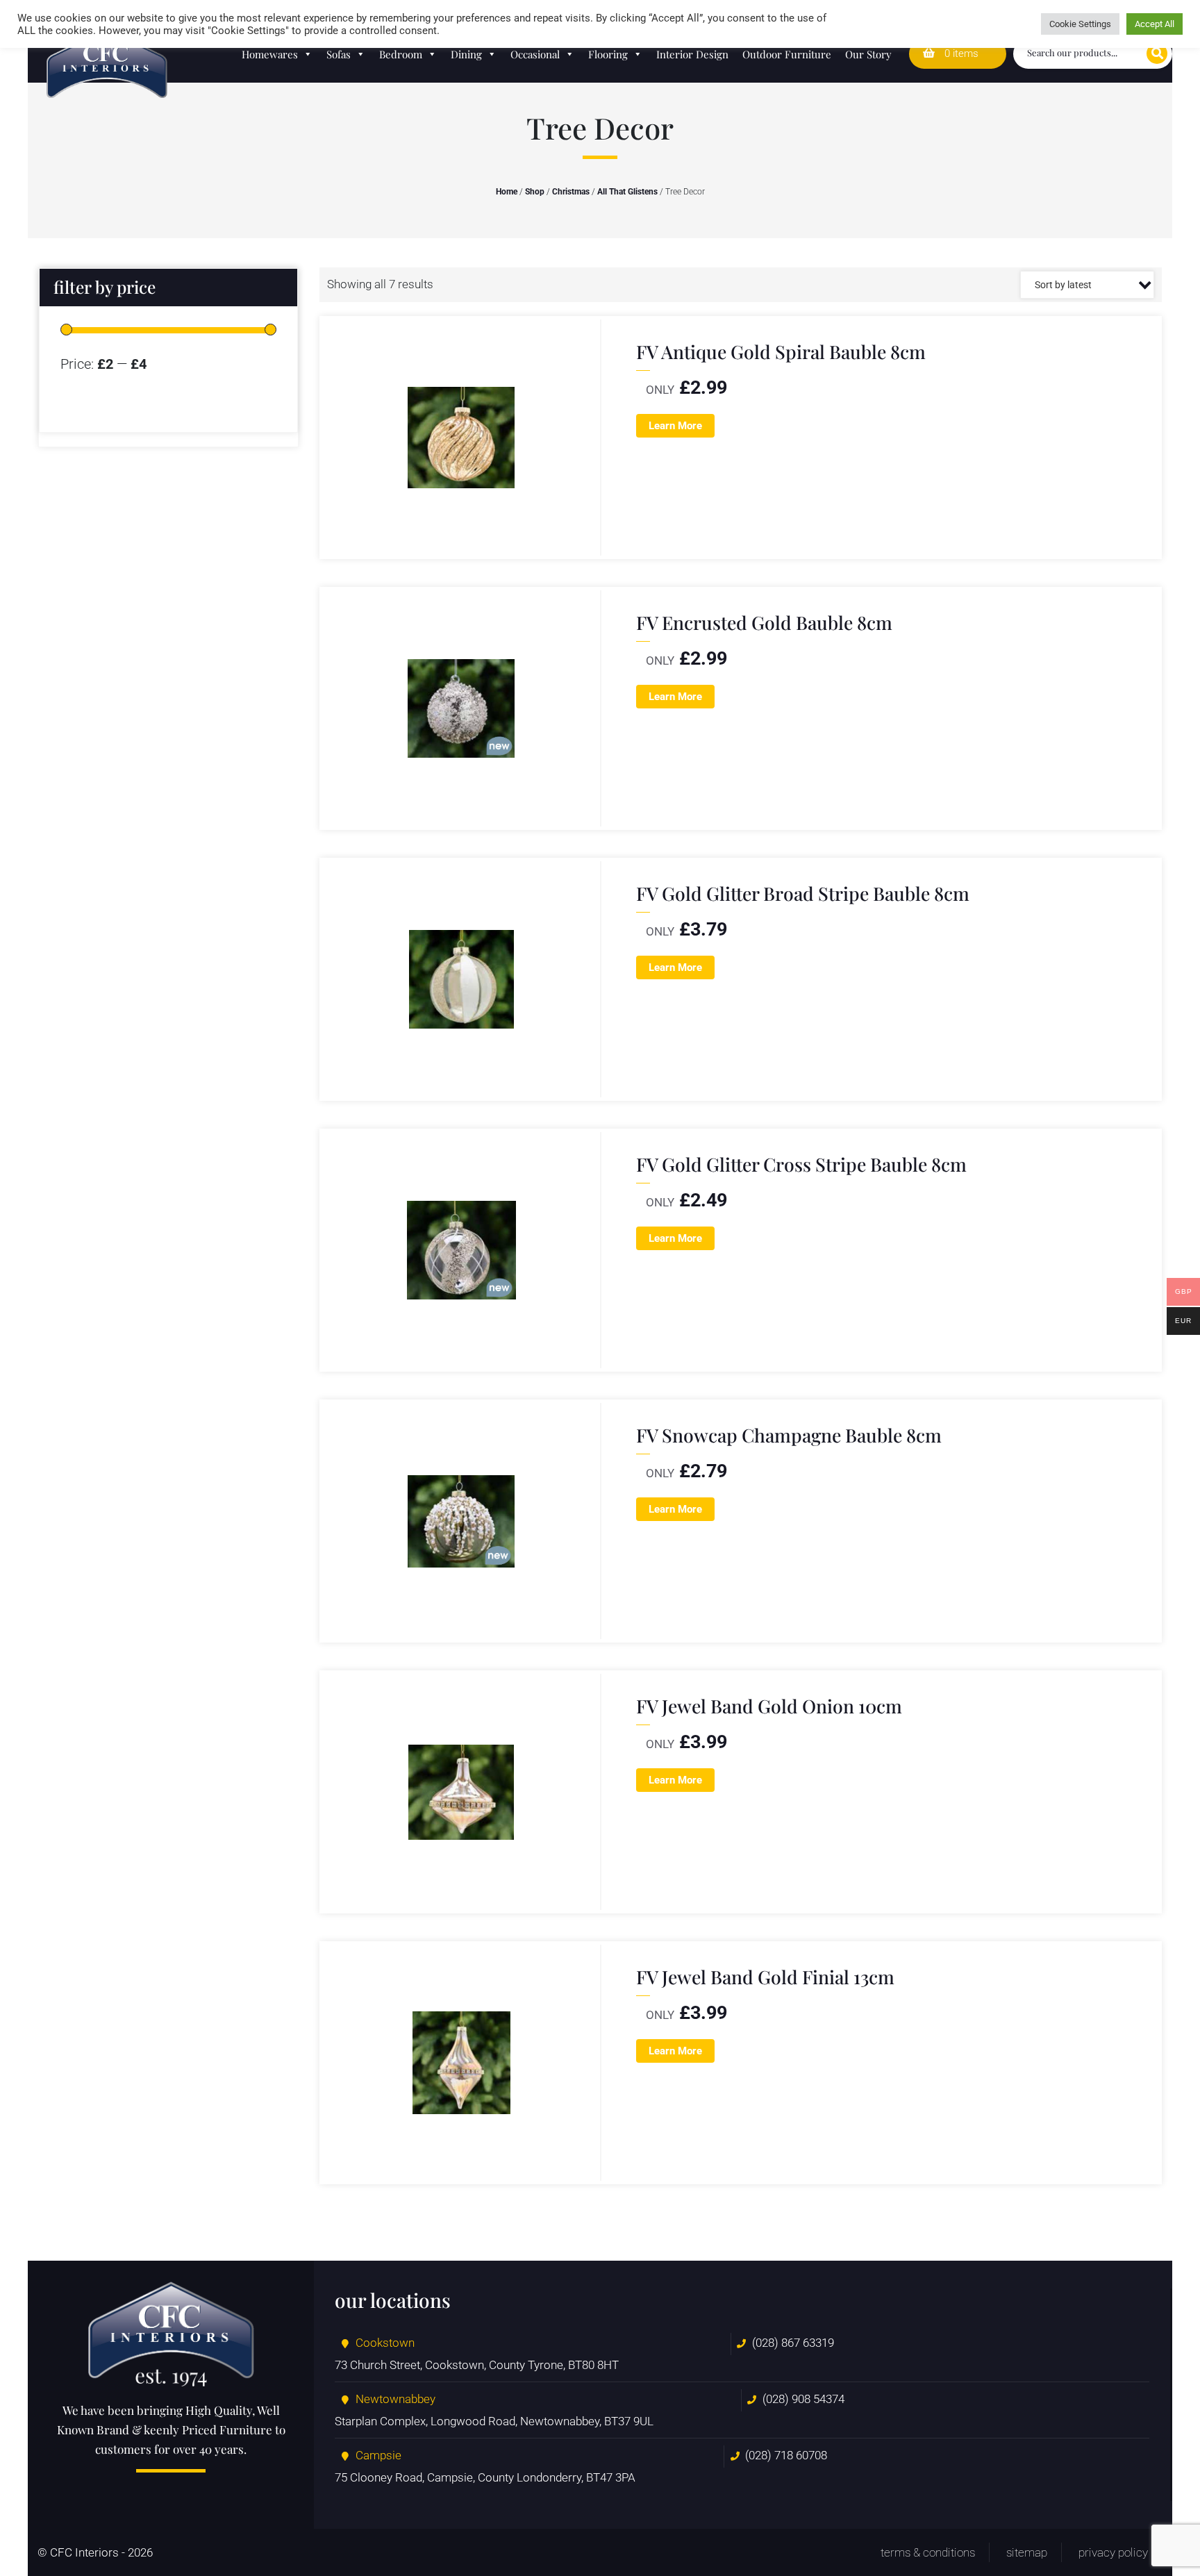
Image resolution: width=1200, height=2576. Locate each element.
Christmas (571, 192)
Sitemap (1027, 2552)
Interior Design (692, 54)
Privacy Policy (1113, 2552)
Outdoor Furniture (787, 54)
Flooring (608, 54)
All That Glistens (627, 192)
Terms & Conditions (928, 2552)
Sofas (339, 54)
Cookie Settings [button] (1080, 24)
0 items (960, 53)
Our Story (868, 54)
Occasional (535, 54)
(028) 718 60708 (786, 2455)
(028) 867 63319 (793, 2343)
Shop (535, 192)
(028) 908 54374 (803, 2399)
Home (507, 192)
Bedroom (401, 54)
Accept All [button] (1155, 24)
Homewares (270, 54)
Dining (466, 54)
